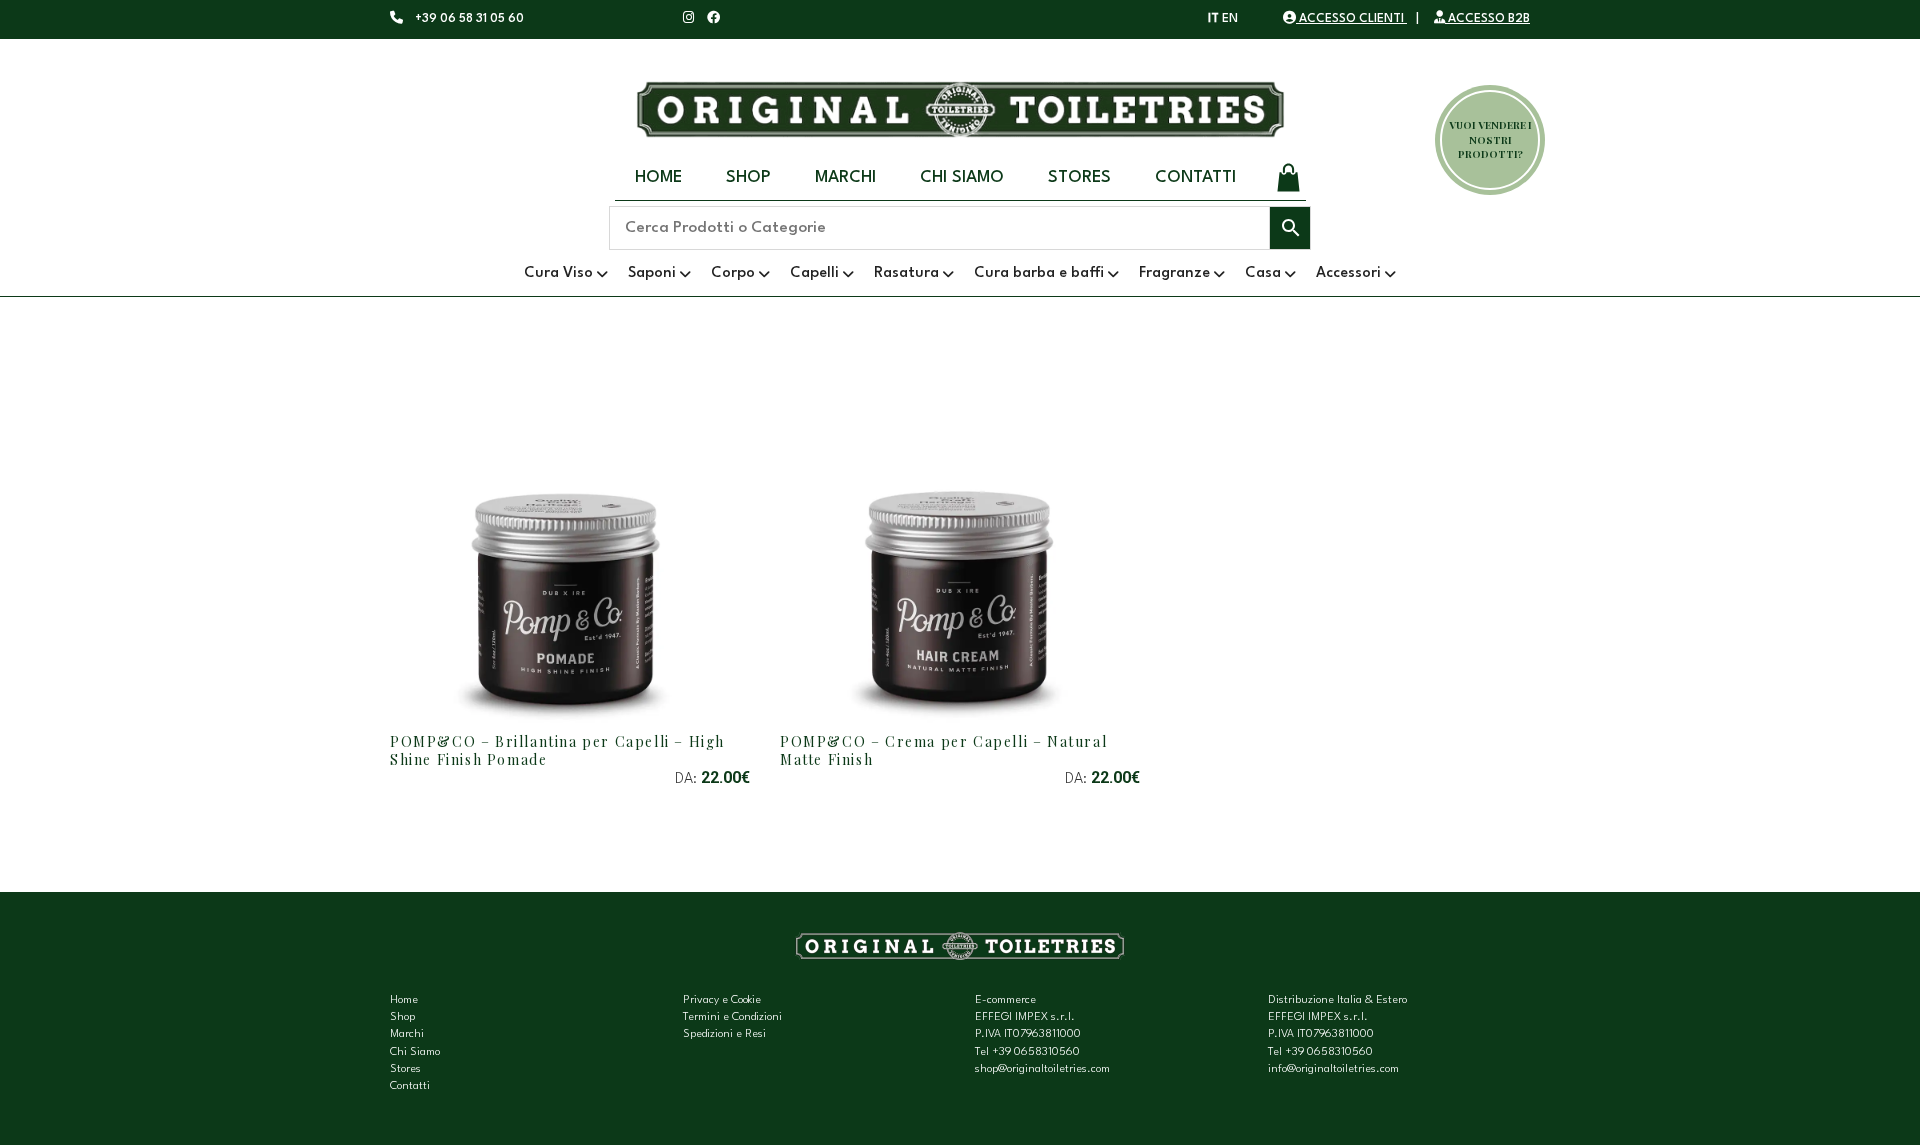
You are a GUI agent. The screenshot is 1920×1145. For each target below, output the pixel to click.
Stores (1079, 177)
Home (658, 177)
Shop (748, 177)
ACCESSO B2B (1487, 19)
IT (1213, 19)
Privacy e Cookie (722, 1000)
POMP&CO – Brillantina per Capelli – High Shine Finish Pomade (557, 750)
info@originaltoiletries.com (1333, 1069)
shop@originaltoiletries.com (1042, 1069)
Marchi (845, 177)
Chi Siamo (962, 177)
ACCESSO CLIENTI (1351, 19)
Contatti (1195, 177)
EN (1230, 19)
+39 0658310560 (1036, 1052)
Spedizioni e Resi (724, 1034)
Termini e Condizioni (732, 1017)
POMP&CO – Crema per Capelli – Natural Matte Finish (943, 750)
